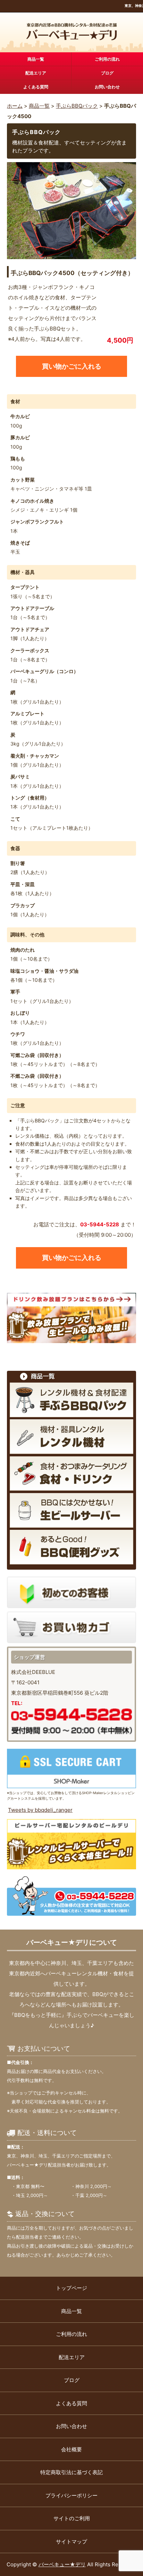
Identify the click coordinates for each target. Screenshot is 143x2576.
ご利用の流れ (107, 59)
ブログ (107, 73)
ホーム (15, 106)
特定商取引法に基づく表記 (71, 2472)
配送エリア (36, 73)
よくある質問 (36, 87)
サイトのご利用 (72, 2518)
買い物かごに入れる (72, 366)
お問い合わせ (107, 87)
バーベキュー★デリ (62, 2564)
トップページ (71, 2288)
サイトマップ (71, 2542)
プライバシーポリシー (71, 2495)
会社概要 (71, 2449)
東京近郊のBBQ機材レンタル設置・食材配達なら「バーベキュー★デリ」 (72, 32)
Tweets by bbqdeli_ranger (40, 1810)
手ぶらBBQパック (77, 106)
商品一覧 (36, 59)
